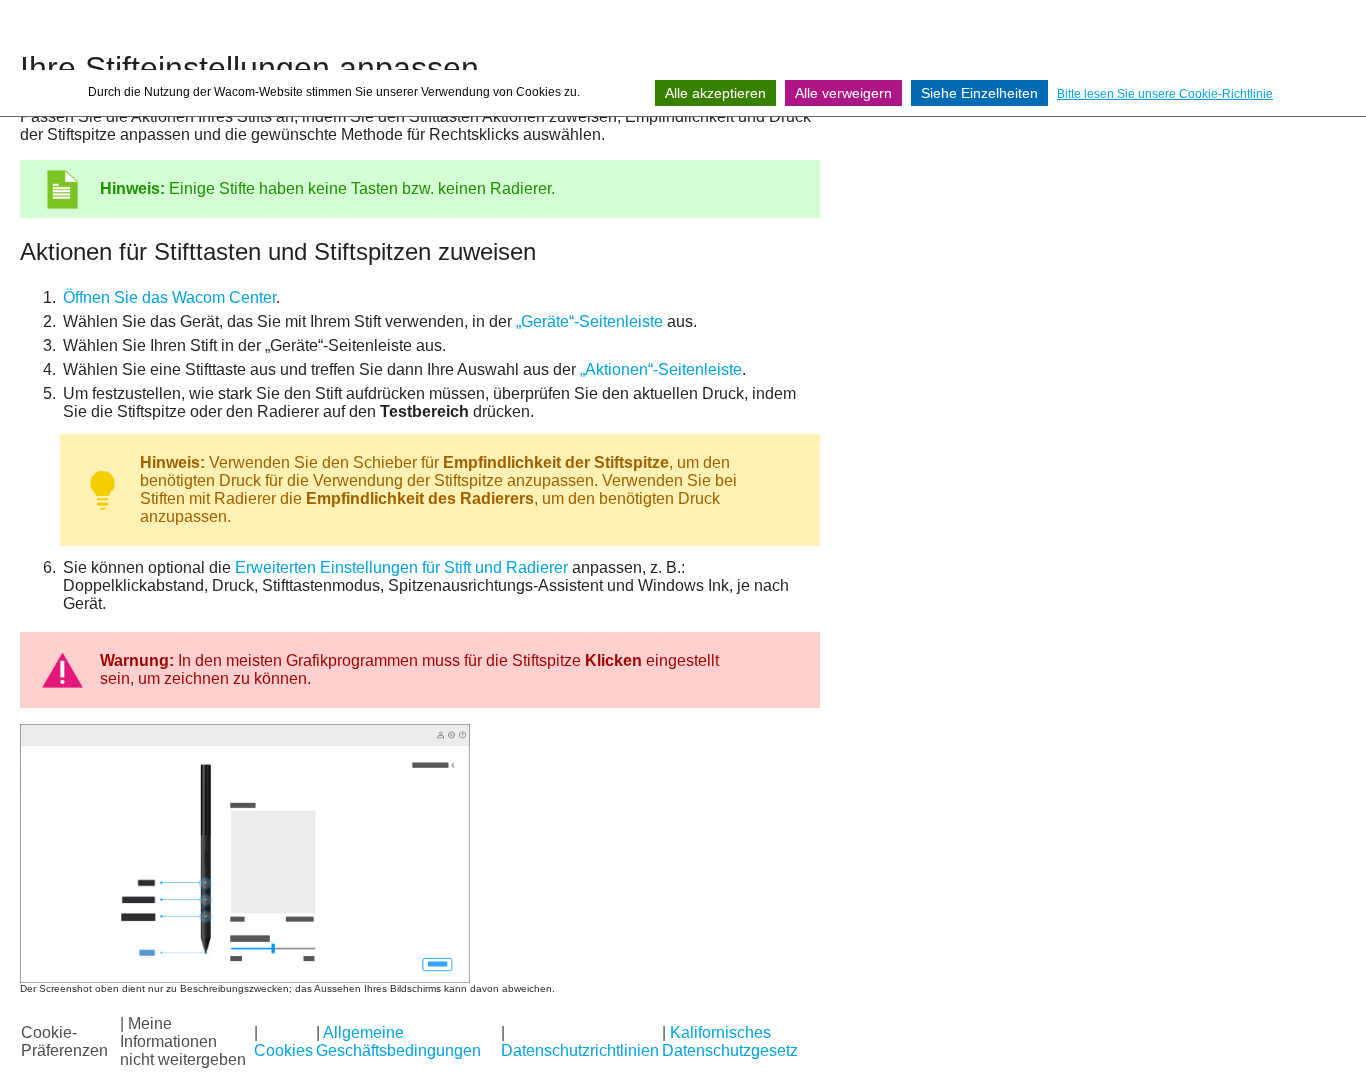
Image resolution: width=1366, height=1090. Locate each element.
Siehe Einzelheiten (979, 93)
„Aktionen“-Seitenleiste (661, 369)
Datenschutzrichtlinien (580, 1050)
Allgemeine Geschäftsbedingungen (398, 1041)
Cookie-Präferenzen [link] (64, 1041)
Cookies (283, 1050)
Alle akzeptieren (715, 93)
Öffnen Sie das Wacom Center (169, 297)
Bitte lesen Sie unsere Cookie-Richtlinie (1165, 94)
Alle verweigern (843, 93)
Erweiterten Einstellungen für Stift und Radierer (401, 567)
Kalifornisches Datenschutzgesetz (730, 1041)
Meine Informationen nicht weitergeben (183, 1041)
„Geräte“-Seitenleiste (589, 321)
